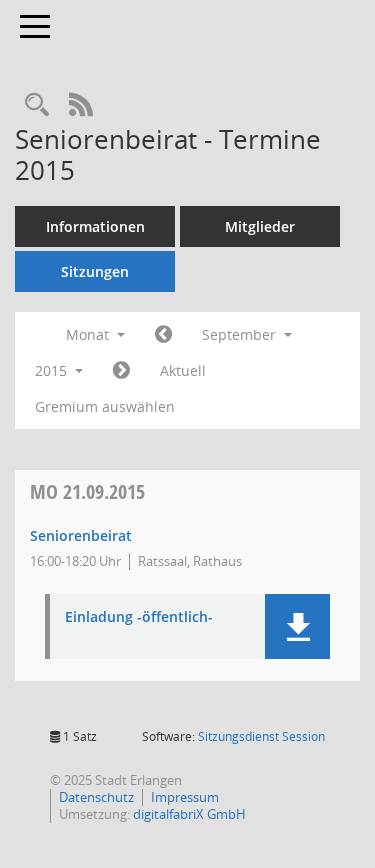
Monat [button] (89, 334)
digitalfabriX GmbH (189, 814)
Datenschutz (96, 797)
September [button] (241, 334)
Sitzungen (95, 271)
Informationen (95, 226)
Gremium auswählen (105, 406)
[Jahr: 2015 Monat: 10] (121, 371)
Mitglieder (260, 226)
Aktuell (183, 370)
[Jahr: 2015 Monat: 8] (163, 335)
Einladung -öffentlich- (139, 617)
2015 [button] (53, 370)
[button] (297, 626)
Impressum (185, 797)
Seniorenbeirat (81, 535)
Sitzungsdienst (261, 736)
